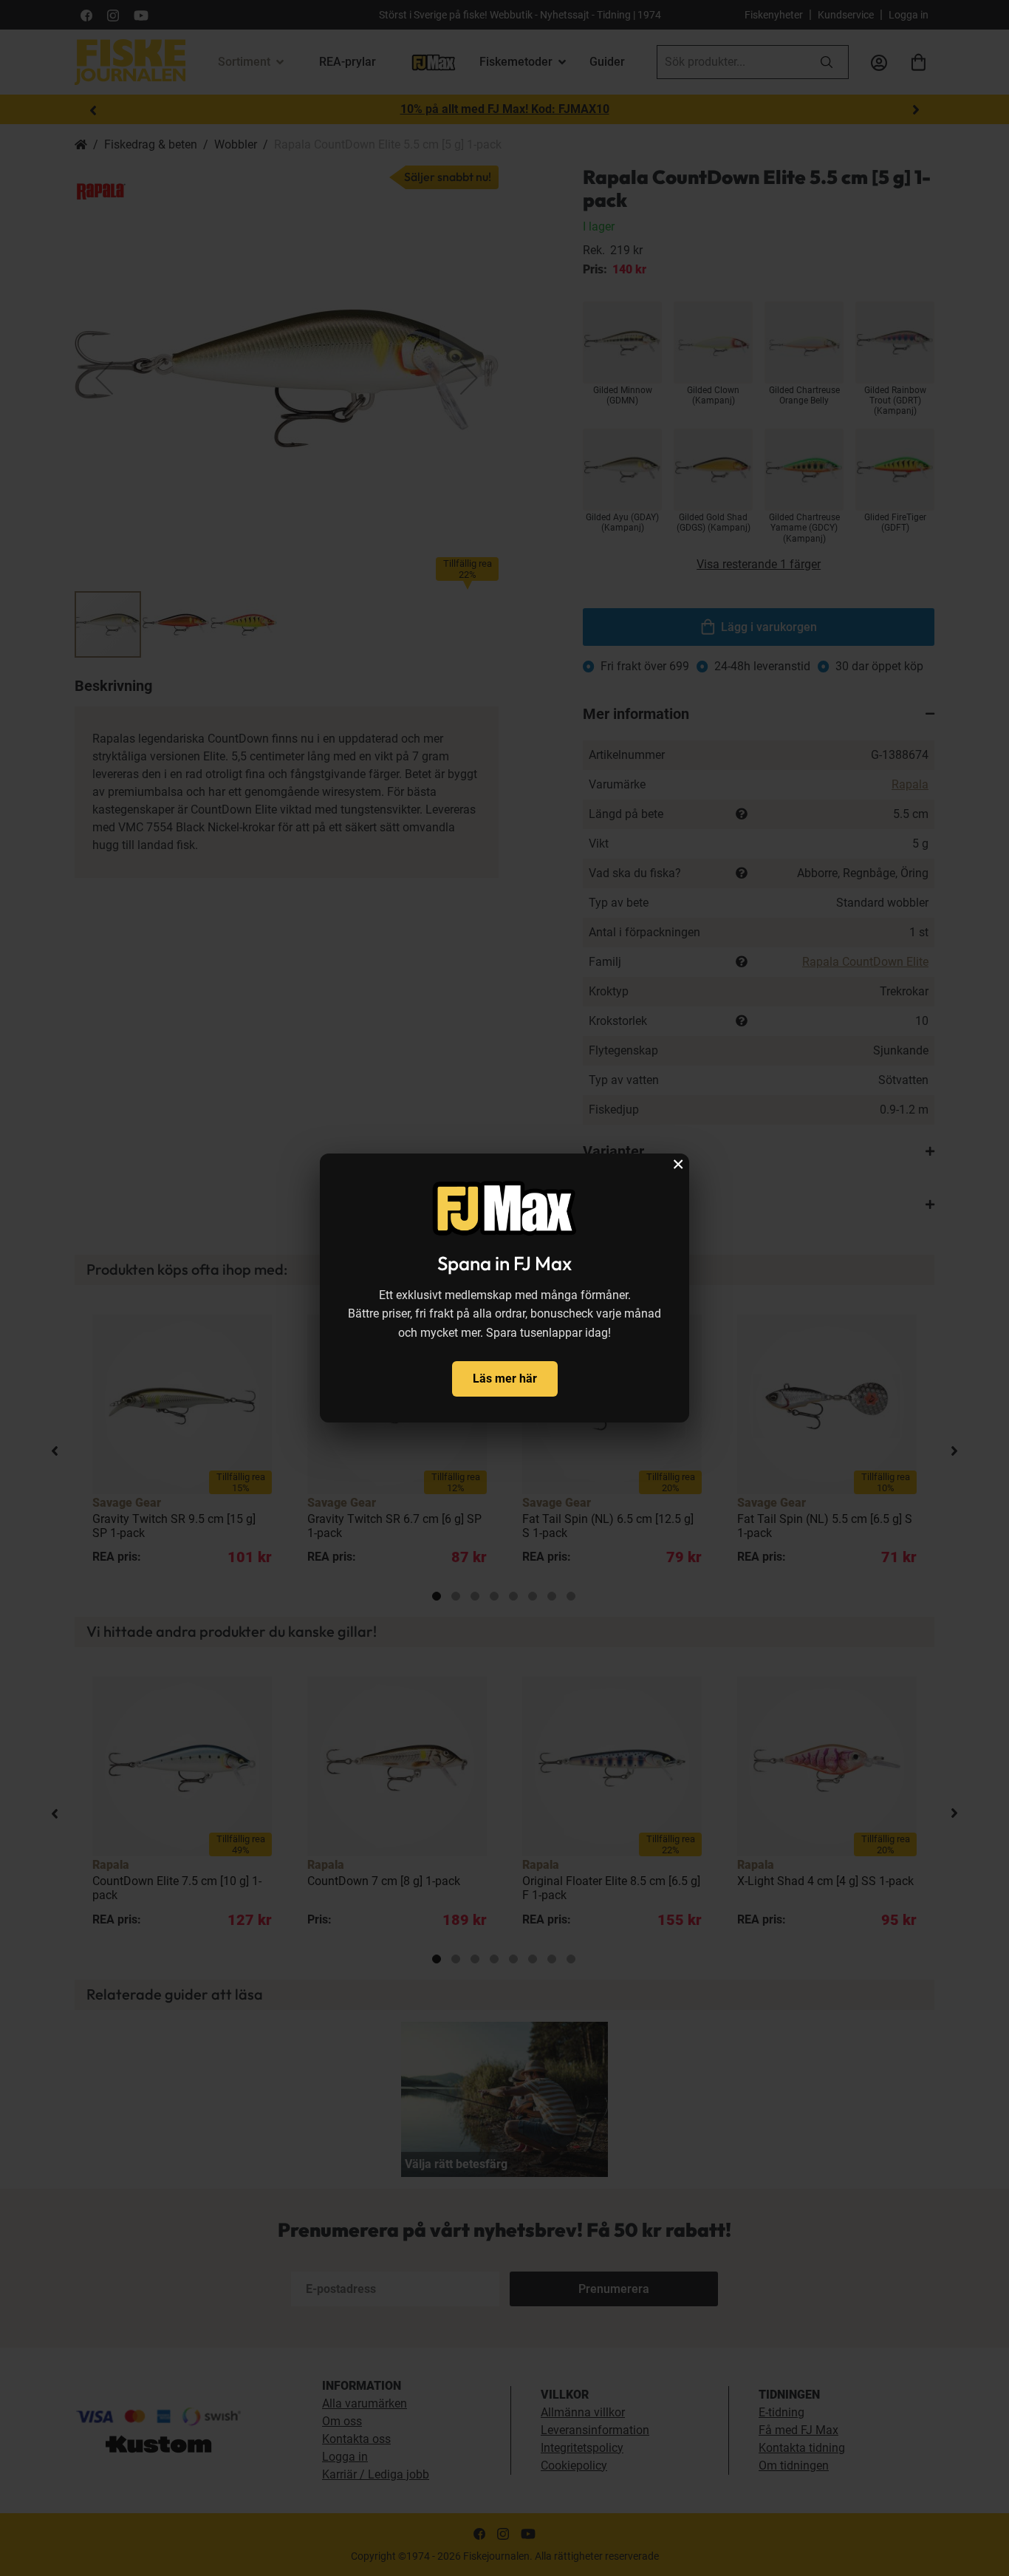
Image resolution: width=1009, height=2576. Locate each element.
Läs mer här (505, 1379)
